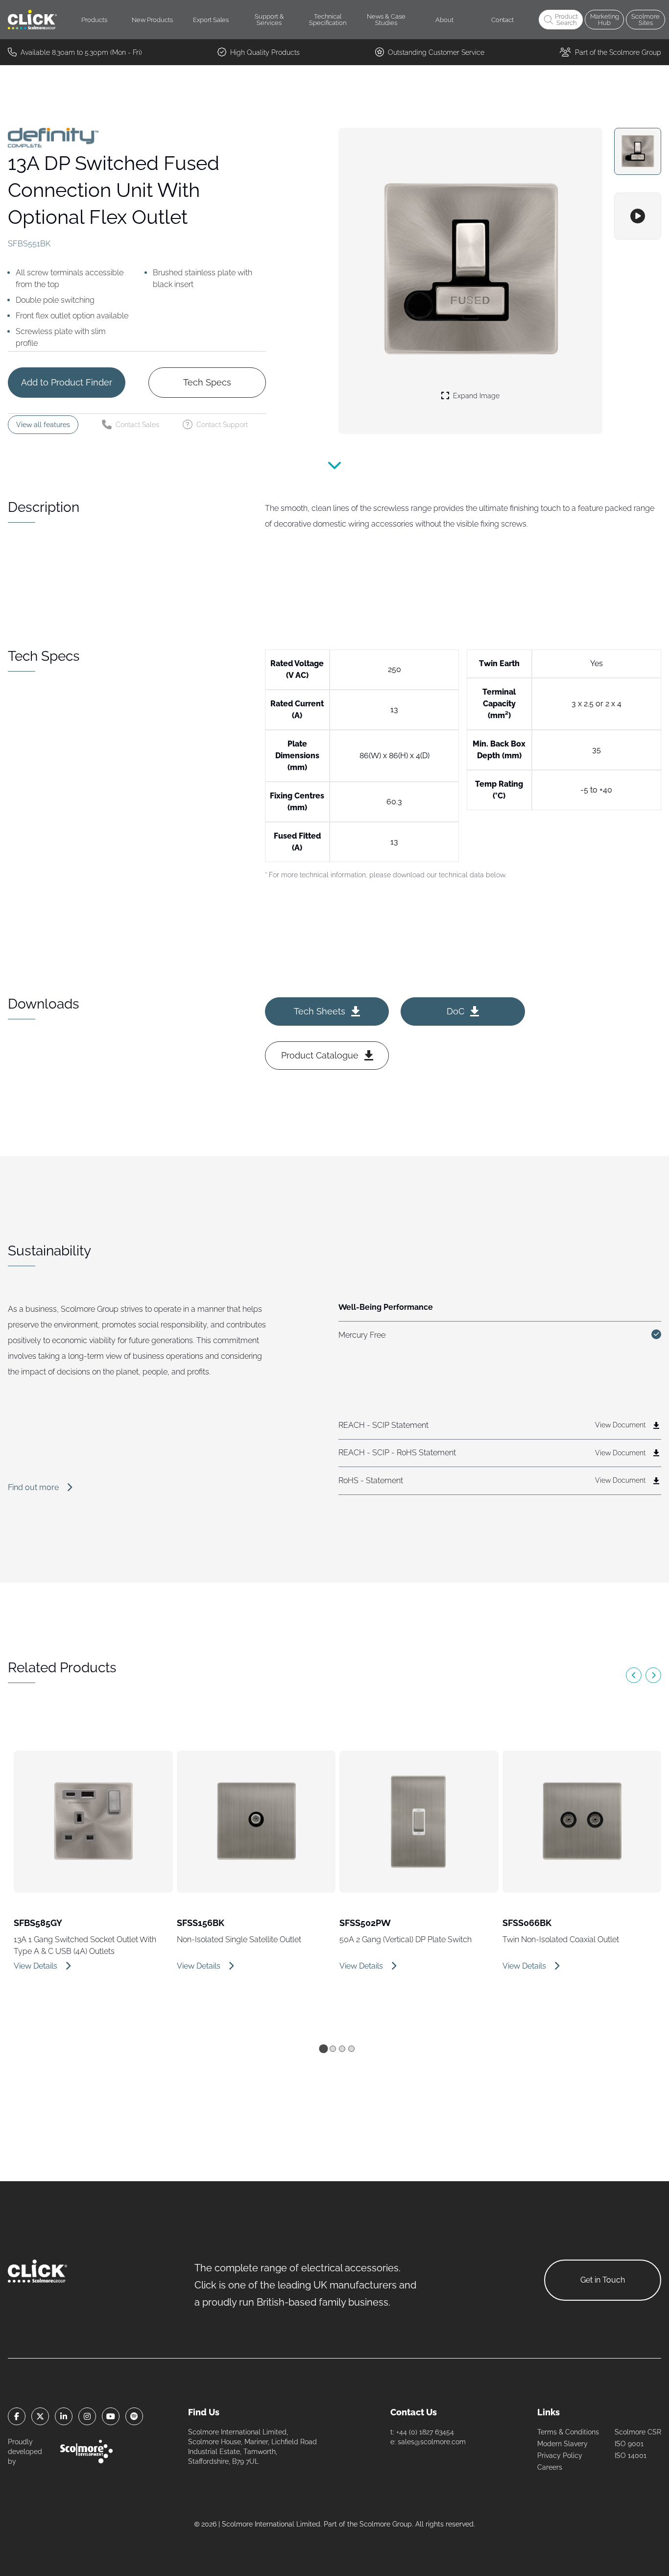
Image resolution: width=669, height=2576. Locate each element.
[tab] (323, 2048)
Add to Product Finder (67, 382)
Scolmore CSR (638, 2432)
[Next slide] (653, 1675)
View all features (43, 425)
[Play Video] (638, 216)
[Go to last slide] (634, 1675)
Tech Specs (207, 382)
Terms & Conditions (568, 2432)
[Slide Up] (334, 471)
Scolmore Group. (386, 2524)
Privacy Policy (560, 2456)
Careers (550, 2467)
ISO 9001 (629, 2444)
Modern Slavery (562, 2444)
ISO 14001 (631, 2456)
